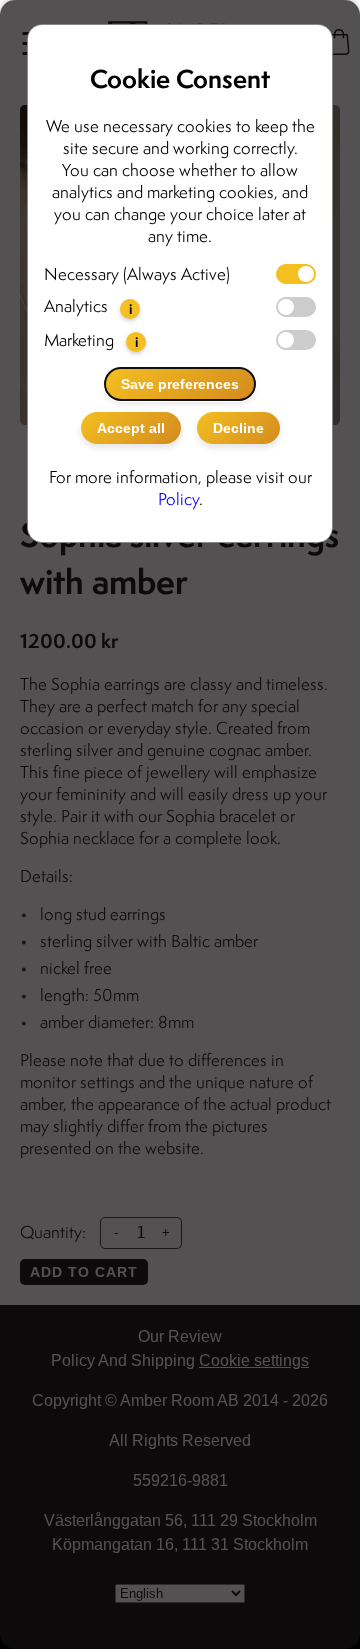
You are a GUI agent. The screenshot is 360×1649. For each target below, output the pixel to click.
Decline (238, 428)
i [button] (130, 308)
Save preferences (180, 384)
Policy (178, 499)
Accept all (131, 428)
